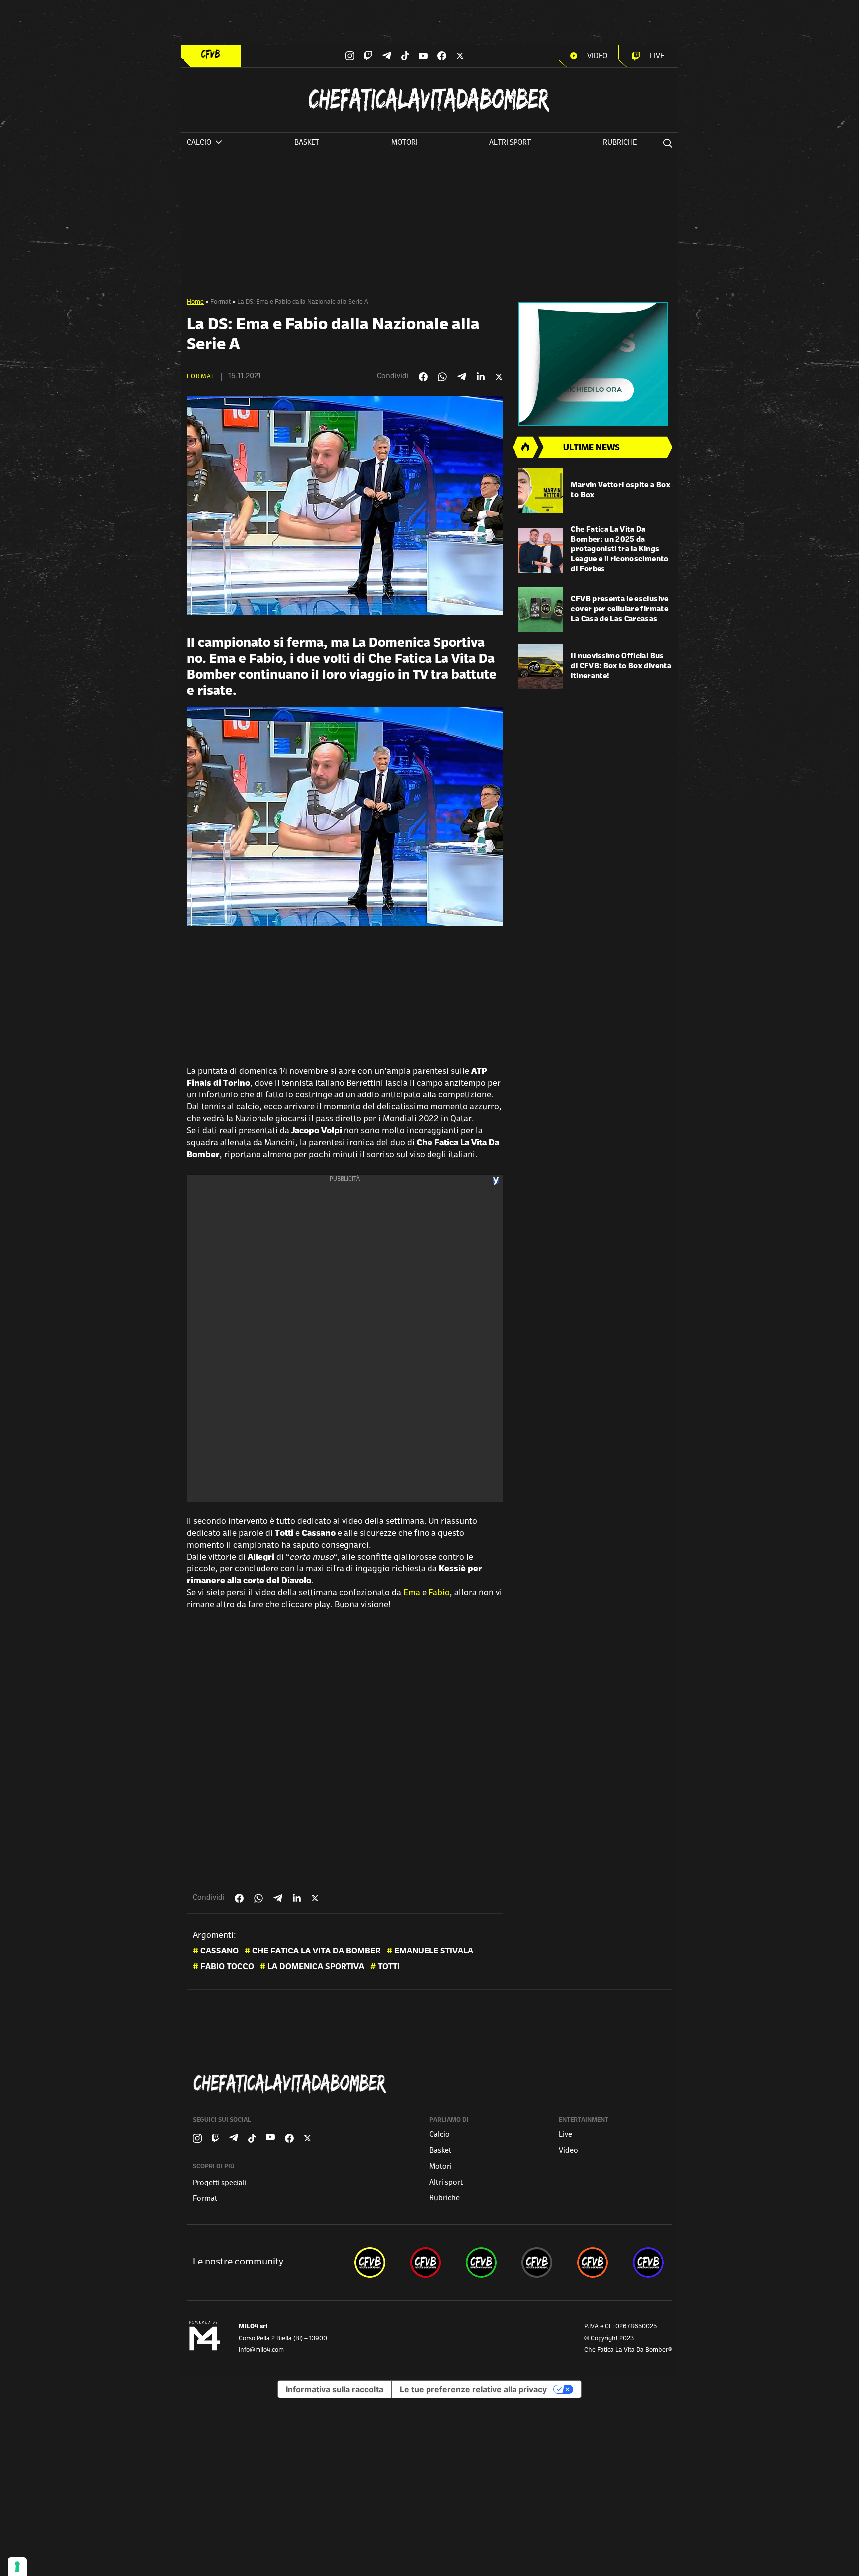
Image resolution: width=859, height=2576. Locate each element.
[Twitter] (460, 56)
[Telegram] (387, 55)
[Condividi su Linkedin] (481, 377)
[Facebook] (442, 56)
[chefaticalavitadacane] (648, 2263)
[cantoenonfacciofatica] (426, 2263)
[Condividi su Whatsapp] (442, 377)
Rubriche (620, 143)
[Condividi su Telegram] (462, 376)
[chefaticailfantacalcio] (481, 2263)
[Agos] (595, 364)
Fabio (439, 1593)
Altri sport (510, 143)
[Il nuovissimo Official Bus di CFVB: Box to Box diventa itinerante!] (541, 666)
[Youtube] (423, 56)
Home (195, 302)
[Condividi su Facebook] (423, 377)
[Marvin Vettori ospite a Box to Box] (541, 491)
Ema (412, 1593)
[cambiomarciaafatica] (537, 2263)
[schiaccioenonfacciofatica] (593, 2263)
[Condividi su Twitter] (499, 377)
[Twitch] (368, 56)
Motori (404, 143)
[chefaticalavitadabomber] (370, 2263)
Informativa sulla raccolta (335, 2389)
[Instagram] (350, 56)
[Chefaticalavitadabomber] (431, 2083)
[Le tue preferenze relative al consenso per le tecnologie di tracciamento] (17, 2567)
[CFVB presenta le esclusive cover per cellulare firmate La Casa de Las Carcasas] (541, 609)
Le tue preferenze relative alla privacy (473, 2389)
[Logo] (211, 54)
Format (220, 302)
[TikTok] (405, 56)
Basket (307, 143)
